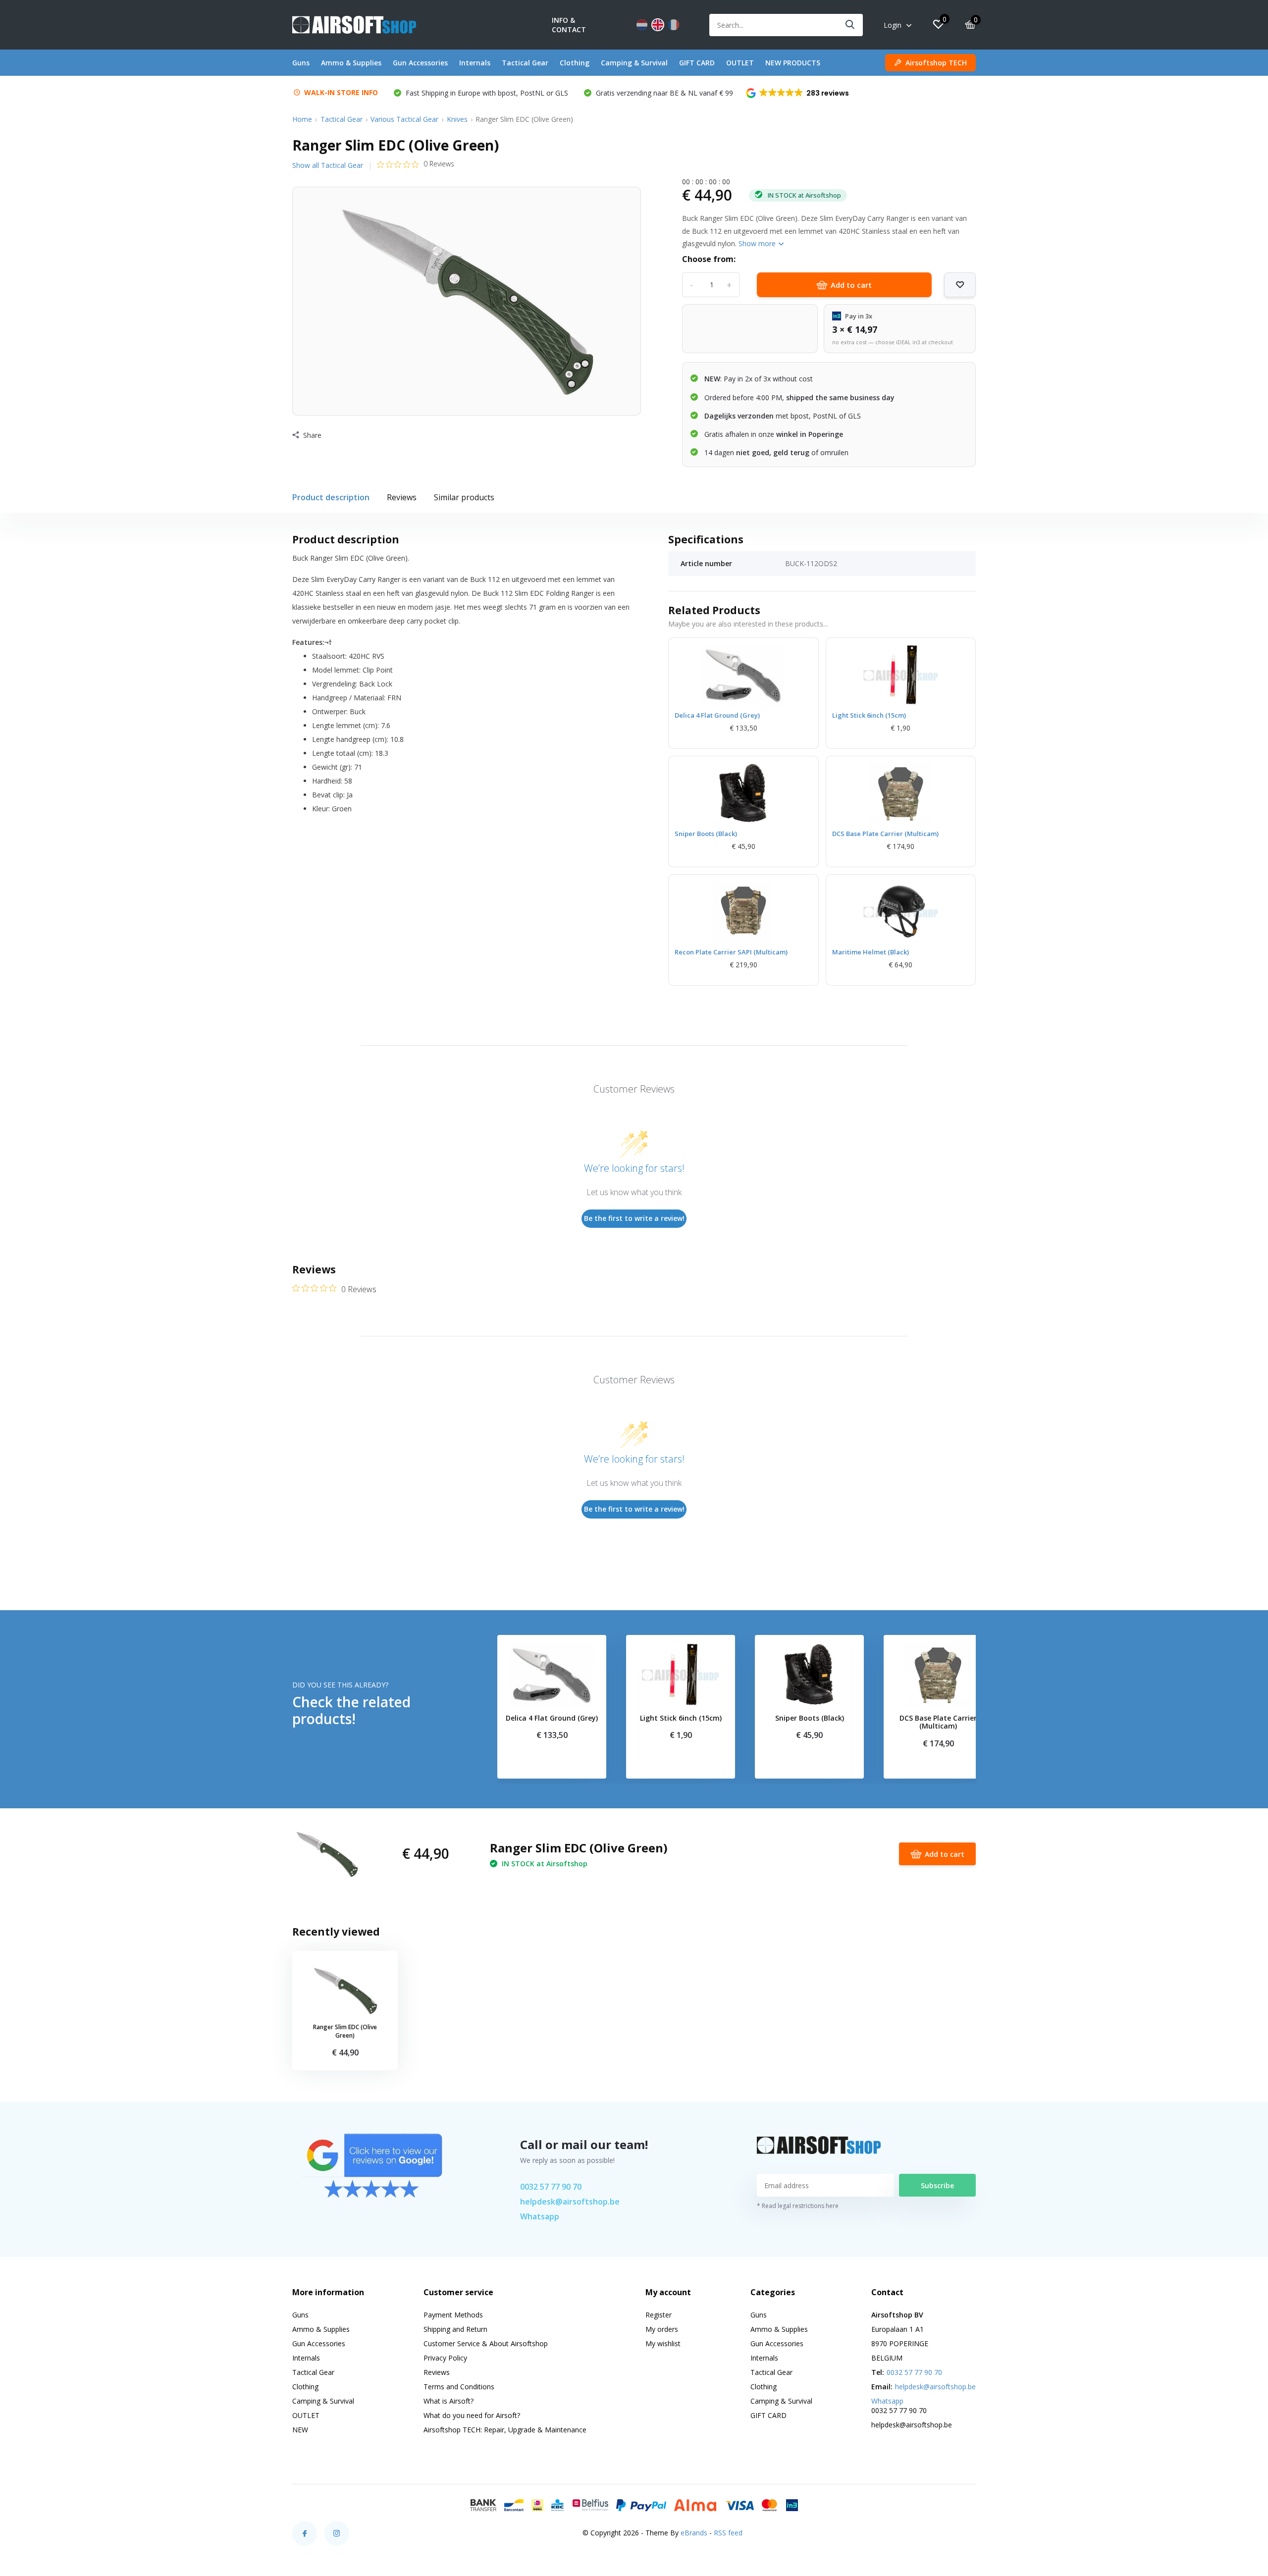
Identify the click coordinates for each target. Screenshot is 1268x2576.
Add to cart (851, 285)
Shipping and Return (455, 2329)
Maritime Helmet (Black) (871, 952)
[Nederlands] (642, 25)
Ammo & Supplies (351, 63)
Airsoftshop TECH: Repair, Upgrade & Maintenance (505, 2430)
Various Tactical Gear (404, 119)
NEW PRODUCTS (793, 63)
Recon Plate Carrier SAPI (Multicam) (731, 952)
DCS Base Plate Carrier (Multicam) (885, 834)
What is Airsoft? (449, 2401)
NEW (300, 2430)
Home (302, 119)
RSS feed (728, 2533)
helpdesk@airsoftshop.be (570, 2202)
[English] (658, 25)
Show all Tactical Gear (328, 165)
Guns (301, 63)
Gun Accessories (420, 63)
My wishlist (663, 2343)
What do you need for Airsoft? (472, 2415)
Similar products (464, 497)
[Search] (850, 25)
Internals (475, 63)
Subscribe (937, 2185)
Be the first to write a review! (634, 1218)
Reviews (402, 497)
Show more (758, 243)
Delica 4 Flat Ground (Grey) (717, 715)
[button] (798, 93)
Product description (331, 497)
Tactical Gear (525, 63)
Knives (457, 119)
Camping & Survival (634, 63)
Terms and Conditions (459, 2387)
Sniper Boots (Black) (706, 834)
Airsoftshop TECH (936, 63)
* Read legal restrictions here (798, 2206)
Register (659, 2315)
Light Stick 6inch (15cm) (869, 715)
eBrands (694, 2533)
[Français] (674, 25)
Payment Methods (453, 2315)
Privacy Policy (445, 2358)
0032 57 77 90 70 (551, 2187)
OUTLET (740, 63)
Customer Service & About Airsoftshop (486, 2343)
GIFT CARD (697, 63)
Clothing (575, 63)
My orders (662, 2329)
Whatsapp (540, 2216)
